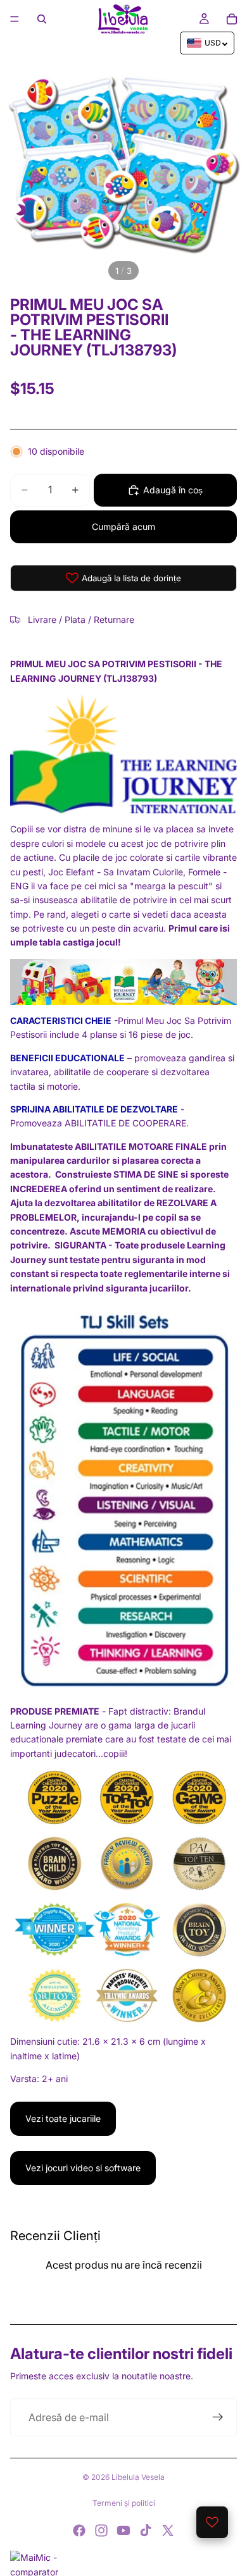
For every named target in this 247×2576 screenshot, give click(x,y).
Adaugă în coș (173, 490)
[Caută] (42, 19)
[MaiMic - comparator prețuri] (123, 2563)
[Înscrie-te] (218, 2417)
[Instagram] (101, 2530)
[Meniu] (15, 19)
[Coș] (232, 19)
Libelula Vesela (138, 2477)
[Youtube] (123, 2530)
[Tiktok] (146, 2530)
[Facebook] (79, 2530)
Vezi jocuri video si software (83, 2168)
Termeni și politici (124, 2503)
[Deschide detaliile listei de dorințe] (212, 2522)
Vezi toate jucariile (63, 2118)
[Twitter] (168, 2530)
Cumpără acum (123, 527)
